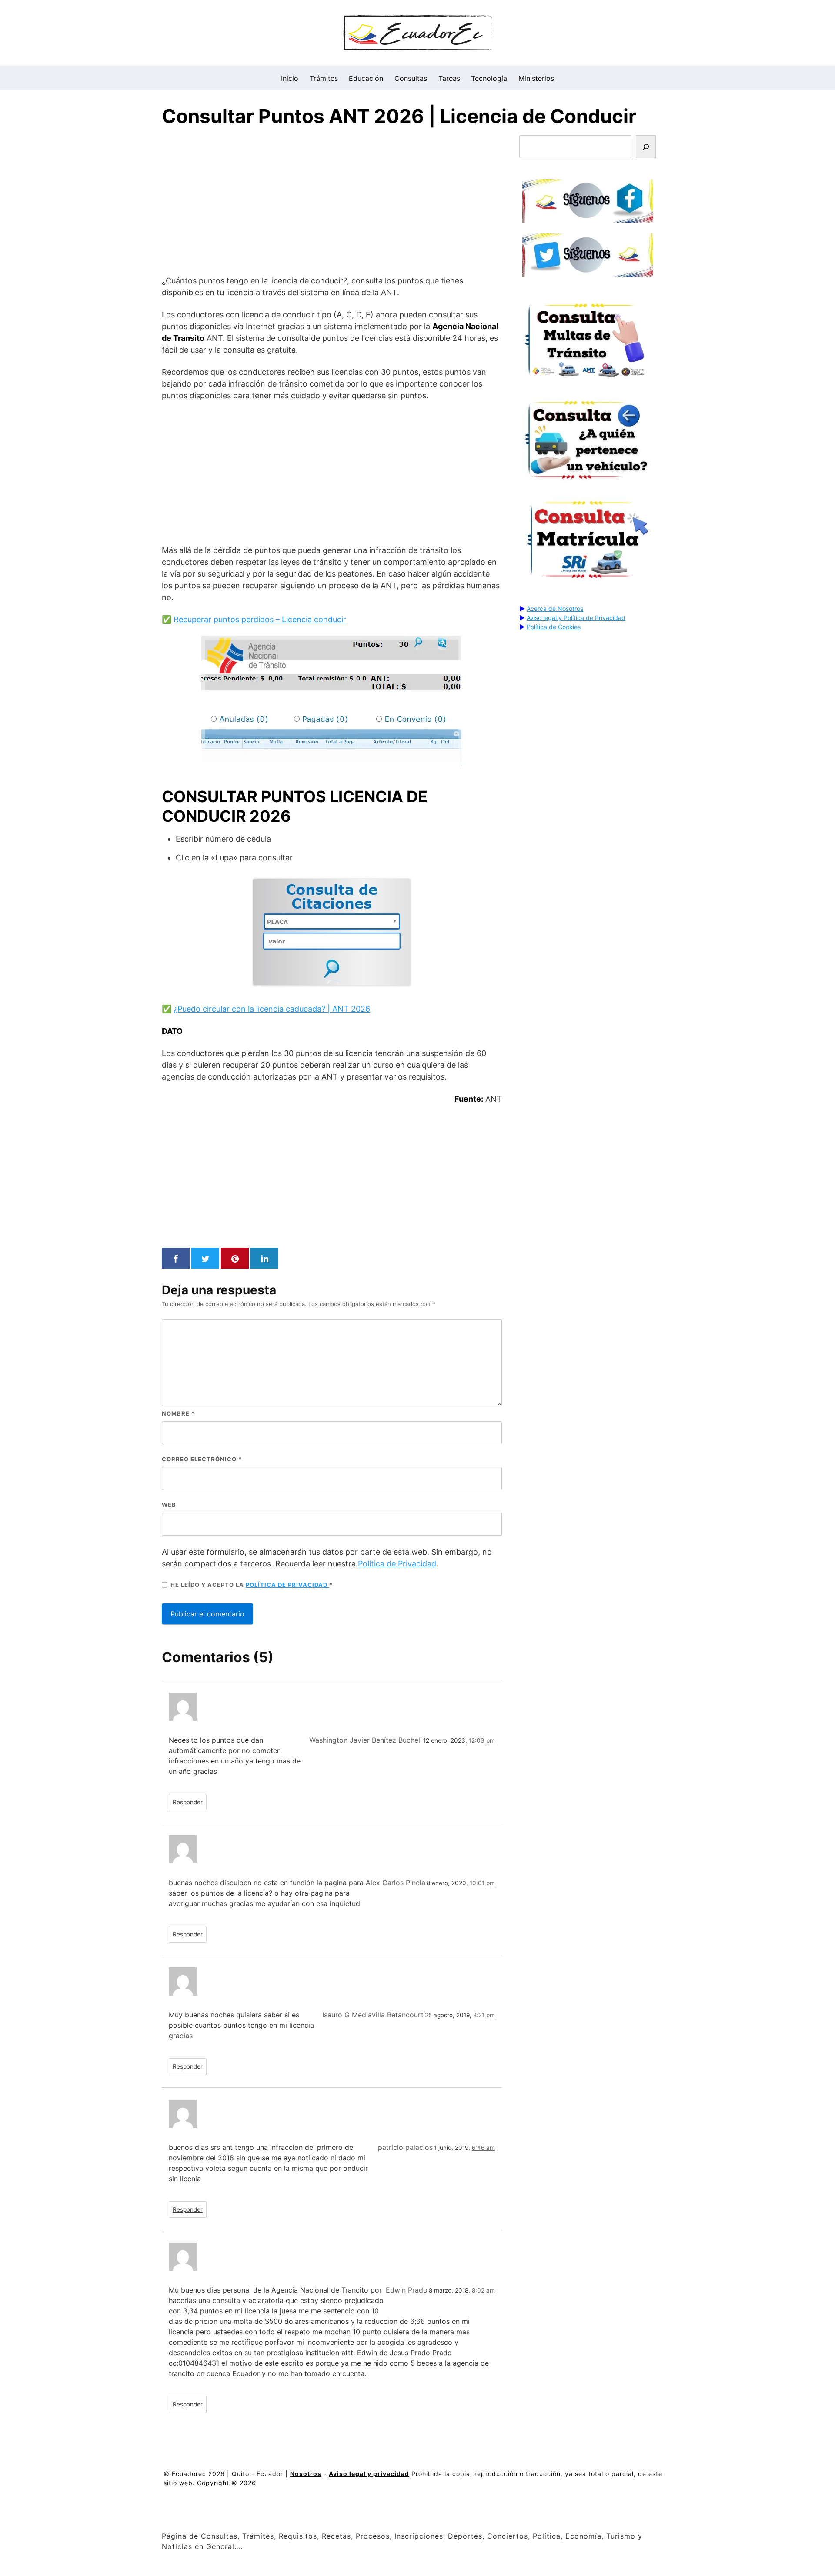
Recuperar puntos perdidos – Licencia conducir (260, 619)
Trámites (324, 78)
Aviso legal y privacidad (369, 2474)
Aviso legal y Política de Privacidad (576, 618)
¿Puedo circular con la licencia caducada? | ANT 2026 (272, 1009)
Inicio (290, 78)
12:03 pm (482, 1740)
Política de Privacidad (397, 1564)
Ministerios (536, 78)
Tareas (449, 78)
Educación (366, 78)
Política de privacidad (287, 1585)
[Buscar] (646, 147)
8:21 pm (484, 2015)
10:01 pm (482, 1883)
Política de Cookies (554, 627)
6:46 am (483, 2148)
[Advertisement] (332, 203)
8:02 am (483, 2290)
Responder (188, 1802)
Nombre (178, 1413)
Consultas (411, 78)
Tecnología (489, 78)
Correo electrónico (202, 1459)
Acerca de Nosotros (555, 608)
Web (169, 1505)
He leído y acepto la (252, 1585)
